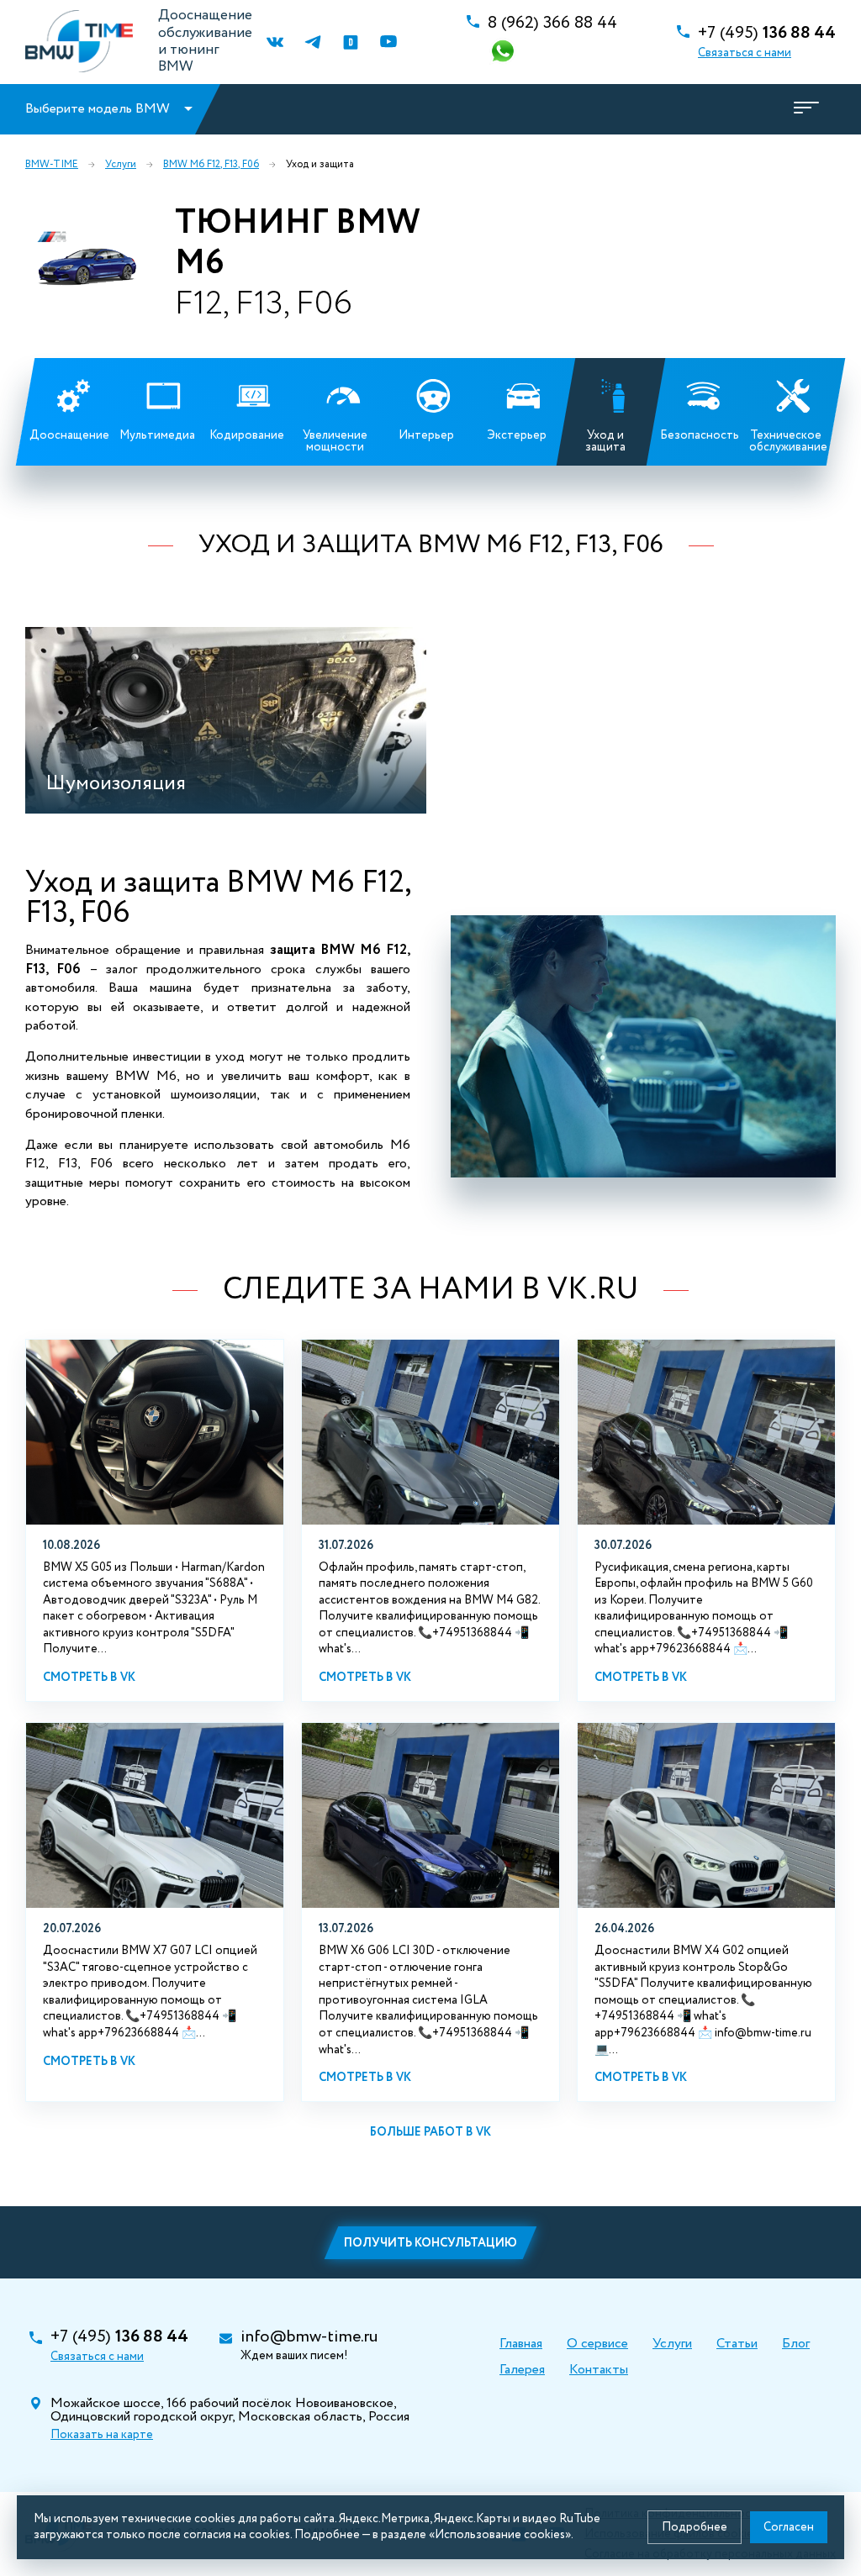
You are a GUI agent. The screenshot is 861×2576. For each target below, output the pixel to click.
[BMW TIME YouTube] (388, 42)
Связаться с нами (745, 53)
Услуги (121, 165)
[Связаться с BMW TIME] (504, 53)
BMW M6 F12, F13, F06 (211, 165)
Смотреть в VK (89, 1678)
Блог (796, 2344)
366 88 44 (552, 24)
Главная (521, 2344)
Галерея (522, 2370)
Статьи (737, 2344)
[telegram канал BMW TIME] (312, 42)
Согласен (789, 2527)
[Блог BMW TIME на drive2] (350, 42)
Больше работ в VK (430, 2132)
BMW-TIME (52, 165)
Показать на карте (102, 2435)
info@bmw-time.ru (309, 2337)
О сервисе (597, 2344)
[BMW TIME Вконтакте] (275, 42)
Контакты (599, 2370)
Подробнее (695, 2527)
